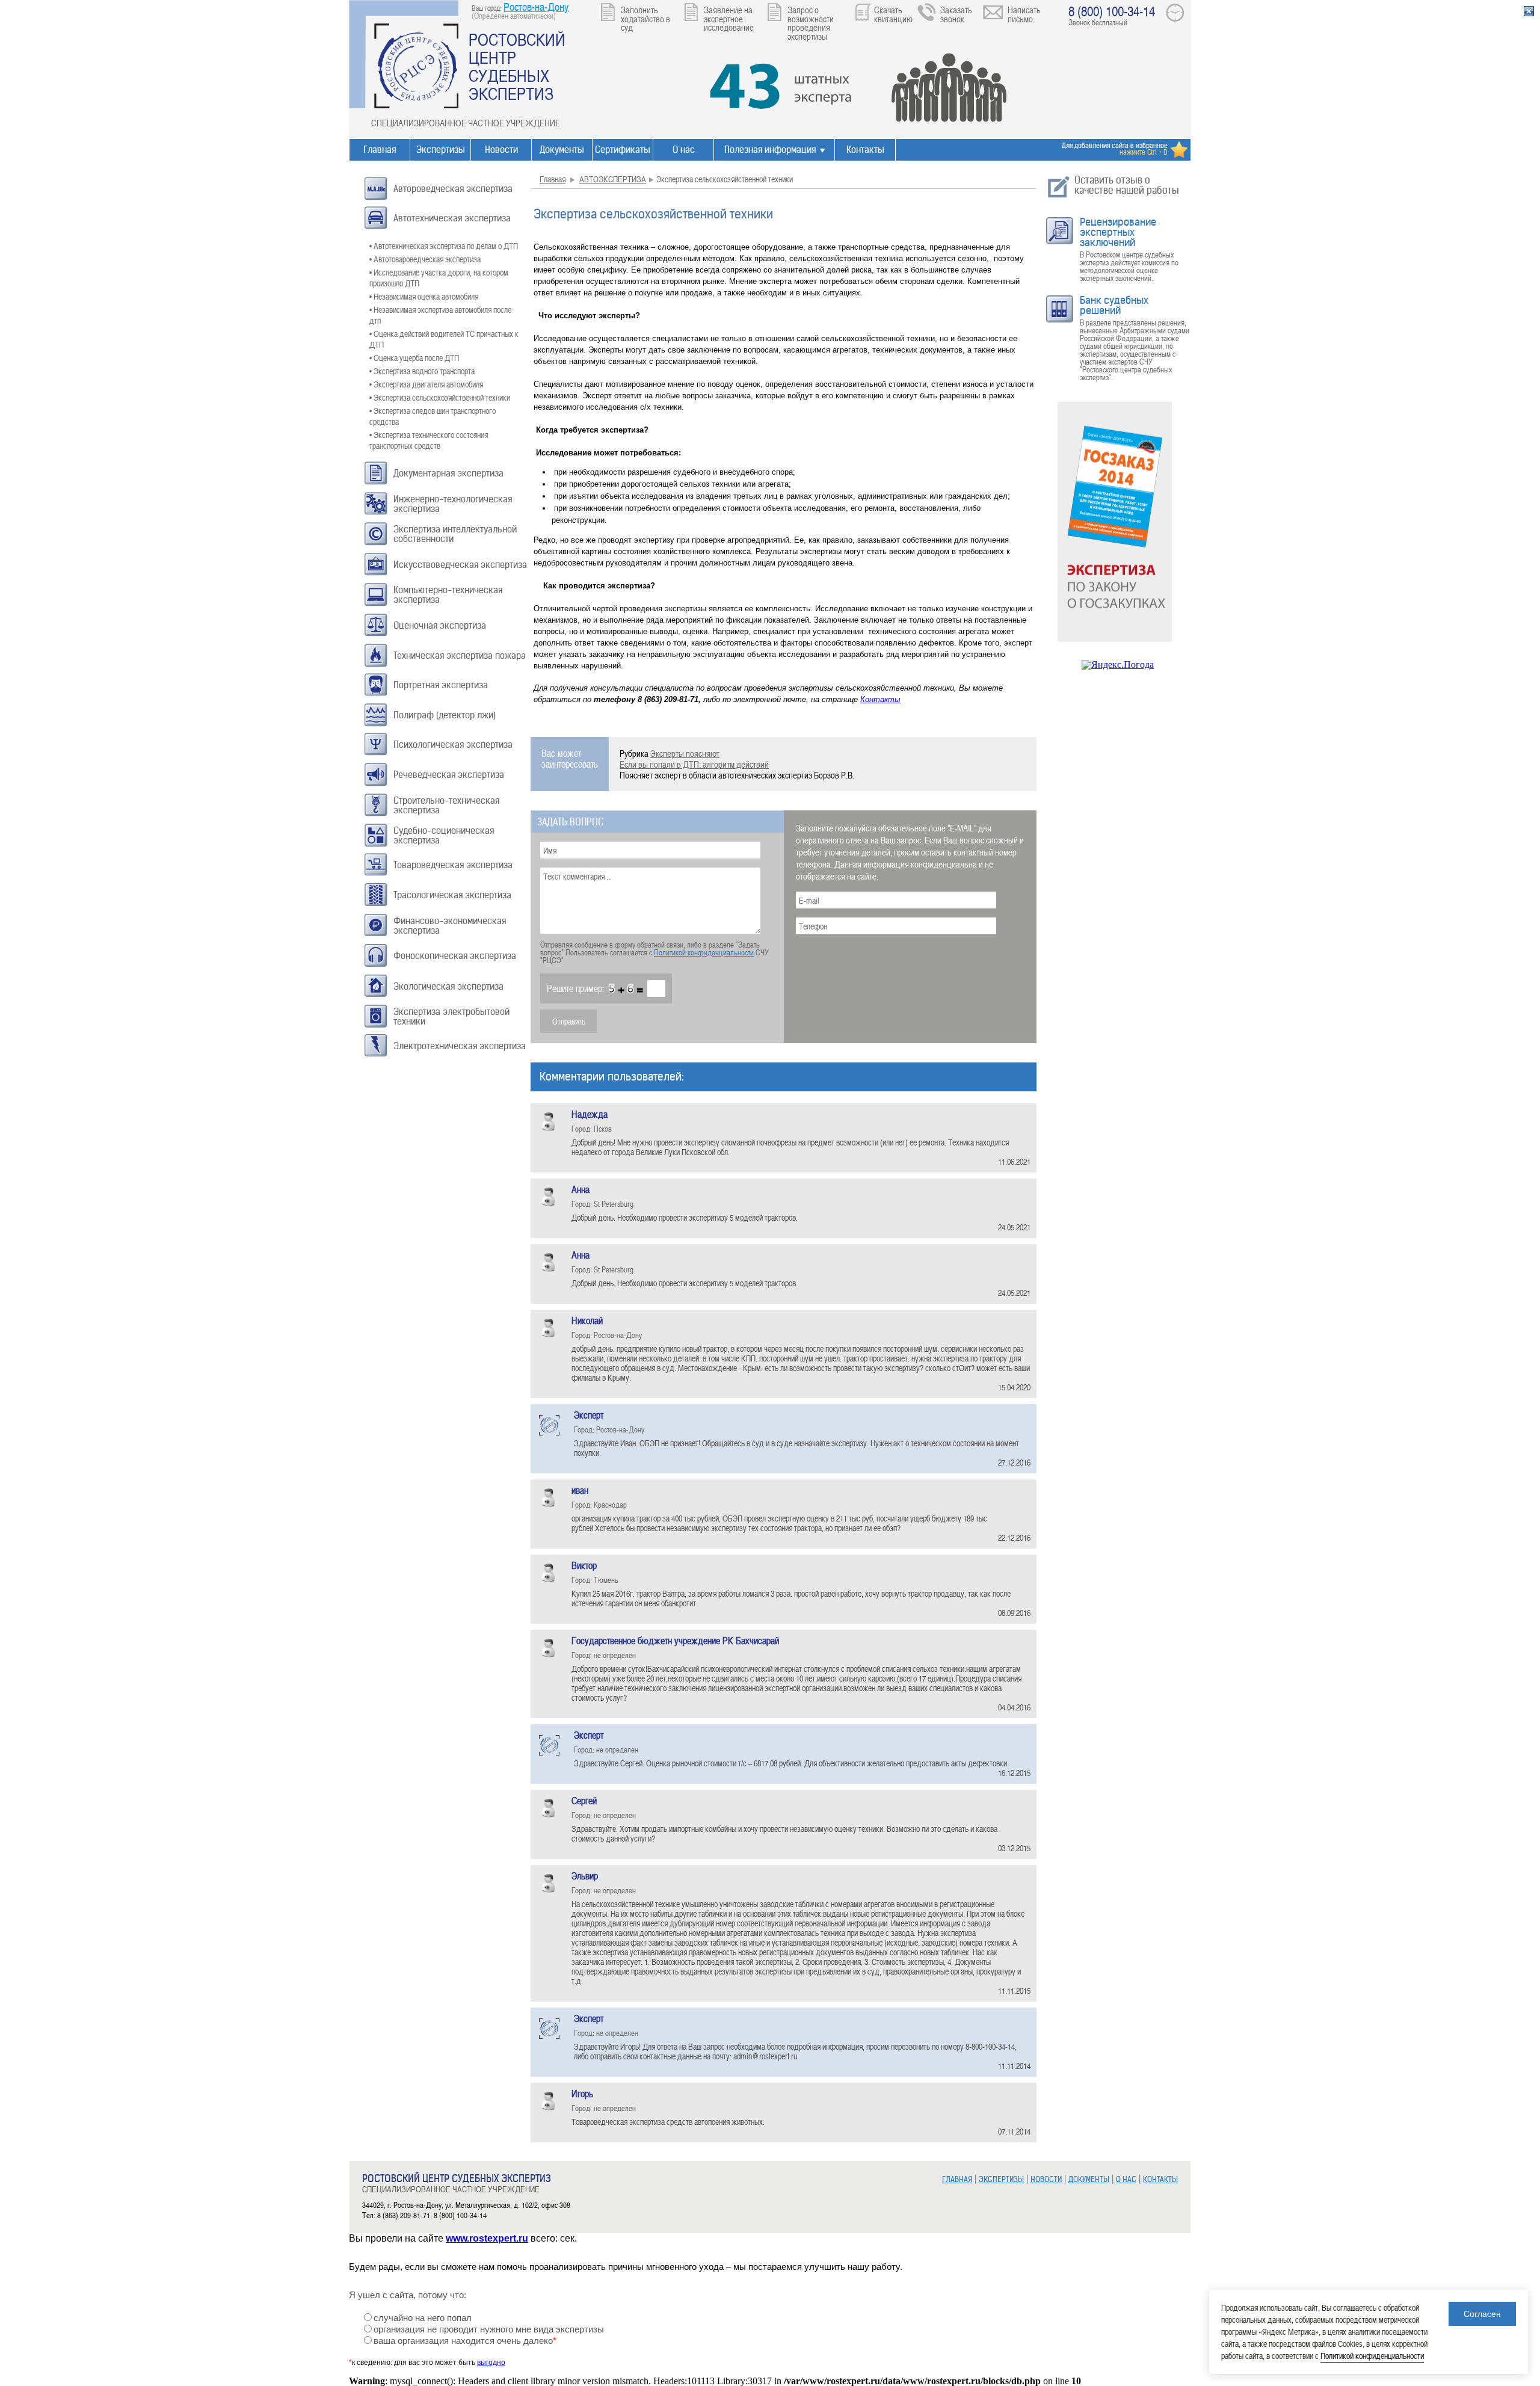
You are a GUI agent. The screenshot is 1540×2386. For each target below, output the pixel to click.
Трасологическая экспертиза (452, 895)
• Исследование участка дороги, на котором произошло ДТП (439, 278)
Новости (501, 150)
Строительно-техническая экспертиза (446, 805)
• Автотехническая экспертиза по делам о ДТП (444, 246)
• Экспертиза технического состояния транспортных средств (429, 440)
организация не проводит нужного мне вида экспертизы (489, 2329)
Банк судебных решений (1114, 305)
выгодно (491, 2363)
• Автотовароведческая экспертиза (425, 259)
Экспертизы (441, 150)
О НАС (1126, 2179)
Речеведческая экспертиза (449, 775)
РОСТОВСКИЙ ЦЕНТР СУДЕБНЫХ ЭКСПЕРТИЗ (517, 66)
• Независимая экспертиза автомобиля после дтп (440, 315)
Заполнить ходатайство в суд (645, 18)
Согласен (1482, 2314)
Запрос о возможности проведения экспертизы (811, 23)
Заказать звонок (956, 14)
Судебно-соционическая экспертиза (444, 835)
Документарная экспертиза (448, 473)
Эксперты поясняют (685, 753)
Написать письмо (1024, 14)
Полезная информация (770, 150)
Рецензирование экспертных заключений (1118, 232)
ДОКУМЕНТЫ (1089, 2179)
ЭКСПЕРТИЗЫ (1001, 2179)
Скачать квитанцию (893, 14)
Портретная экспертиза (441, 685)
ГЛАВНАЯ (957, 2179)
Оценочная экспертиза (440, 625)
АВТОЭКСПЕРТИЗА (613, 179)
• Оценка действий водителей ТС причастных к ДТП (444, 339)
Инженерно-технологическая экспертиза (453, 504)
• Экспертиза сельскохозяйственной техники (440, 397)
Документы (562, 150)
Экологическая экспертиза (448, 986)
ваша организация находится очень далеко (465, 2341)
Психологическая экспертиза (453, 744)
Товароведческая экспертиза (453, 865)
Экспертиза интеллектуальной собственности (455, 534)
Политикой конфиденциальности (704, 952)
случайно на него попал (423, 2318)
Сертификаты (623, 150)
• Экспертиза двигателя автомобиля (426, 384)
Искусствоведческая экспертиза (460, 565)
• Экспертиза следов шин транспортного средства (433, 416)
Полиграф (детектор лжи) (445, 715)
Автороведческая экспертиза (453, 189)
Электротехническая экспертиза (460, 1046)
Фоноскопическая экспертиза (455, 956)
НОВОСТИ (1046, 2179)
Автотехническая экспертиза (452, 218)
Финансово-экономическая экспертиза (450, 926)
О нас (684, 150)
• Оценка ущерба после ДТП (414, 358)
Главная (380, 150)
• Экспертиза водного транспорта (422, 371)
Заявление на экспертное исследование (729, 18)
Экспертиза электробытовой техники (451, 1016)
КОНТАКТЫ (1160, 2179)
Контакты (865, 150)
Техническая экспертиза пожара (460, 655)
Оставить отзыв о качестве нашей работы (1127, 185)
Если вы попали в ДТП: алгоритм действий (694, 764)
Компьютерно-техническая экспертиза (448, 595)
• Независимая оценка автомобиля (424, 296)
